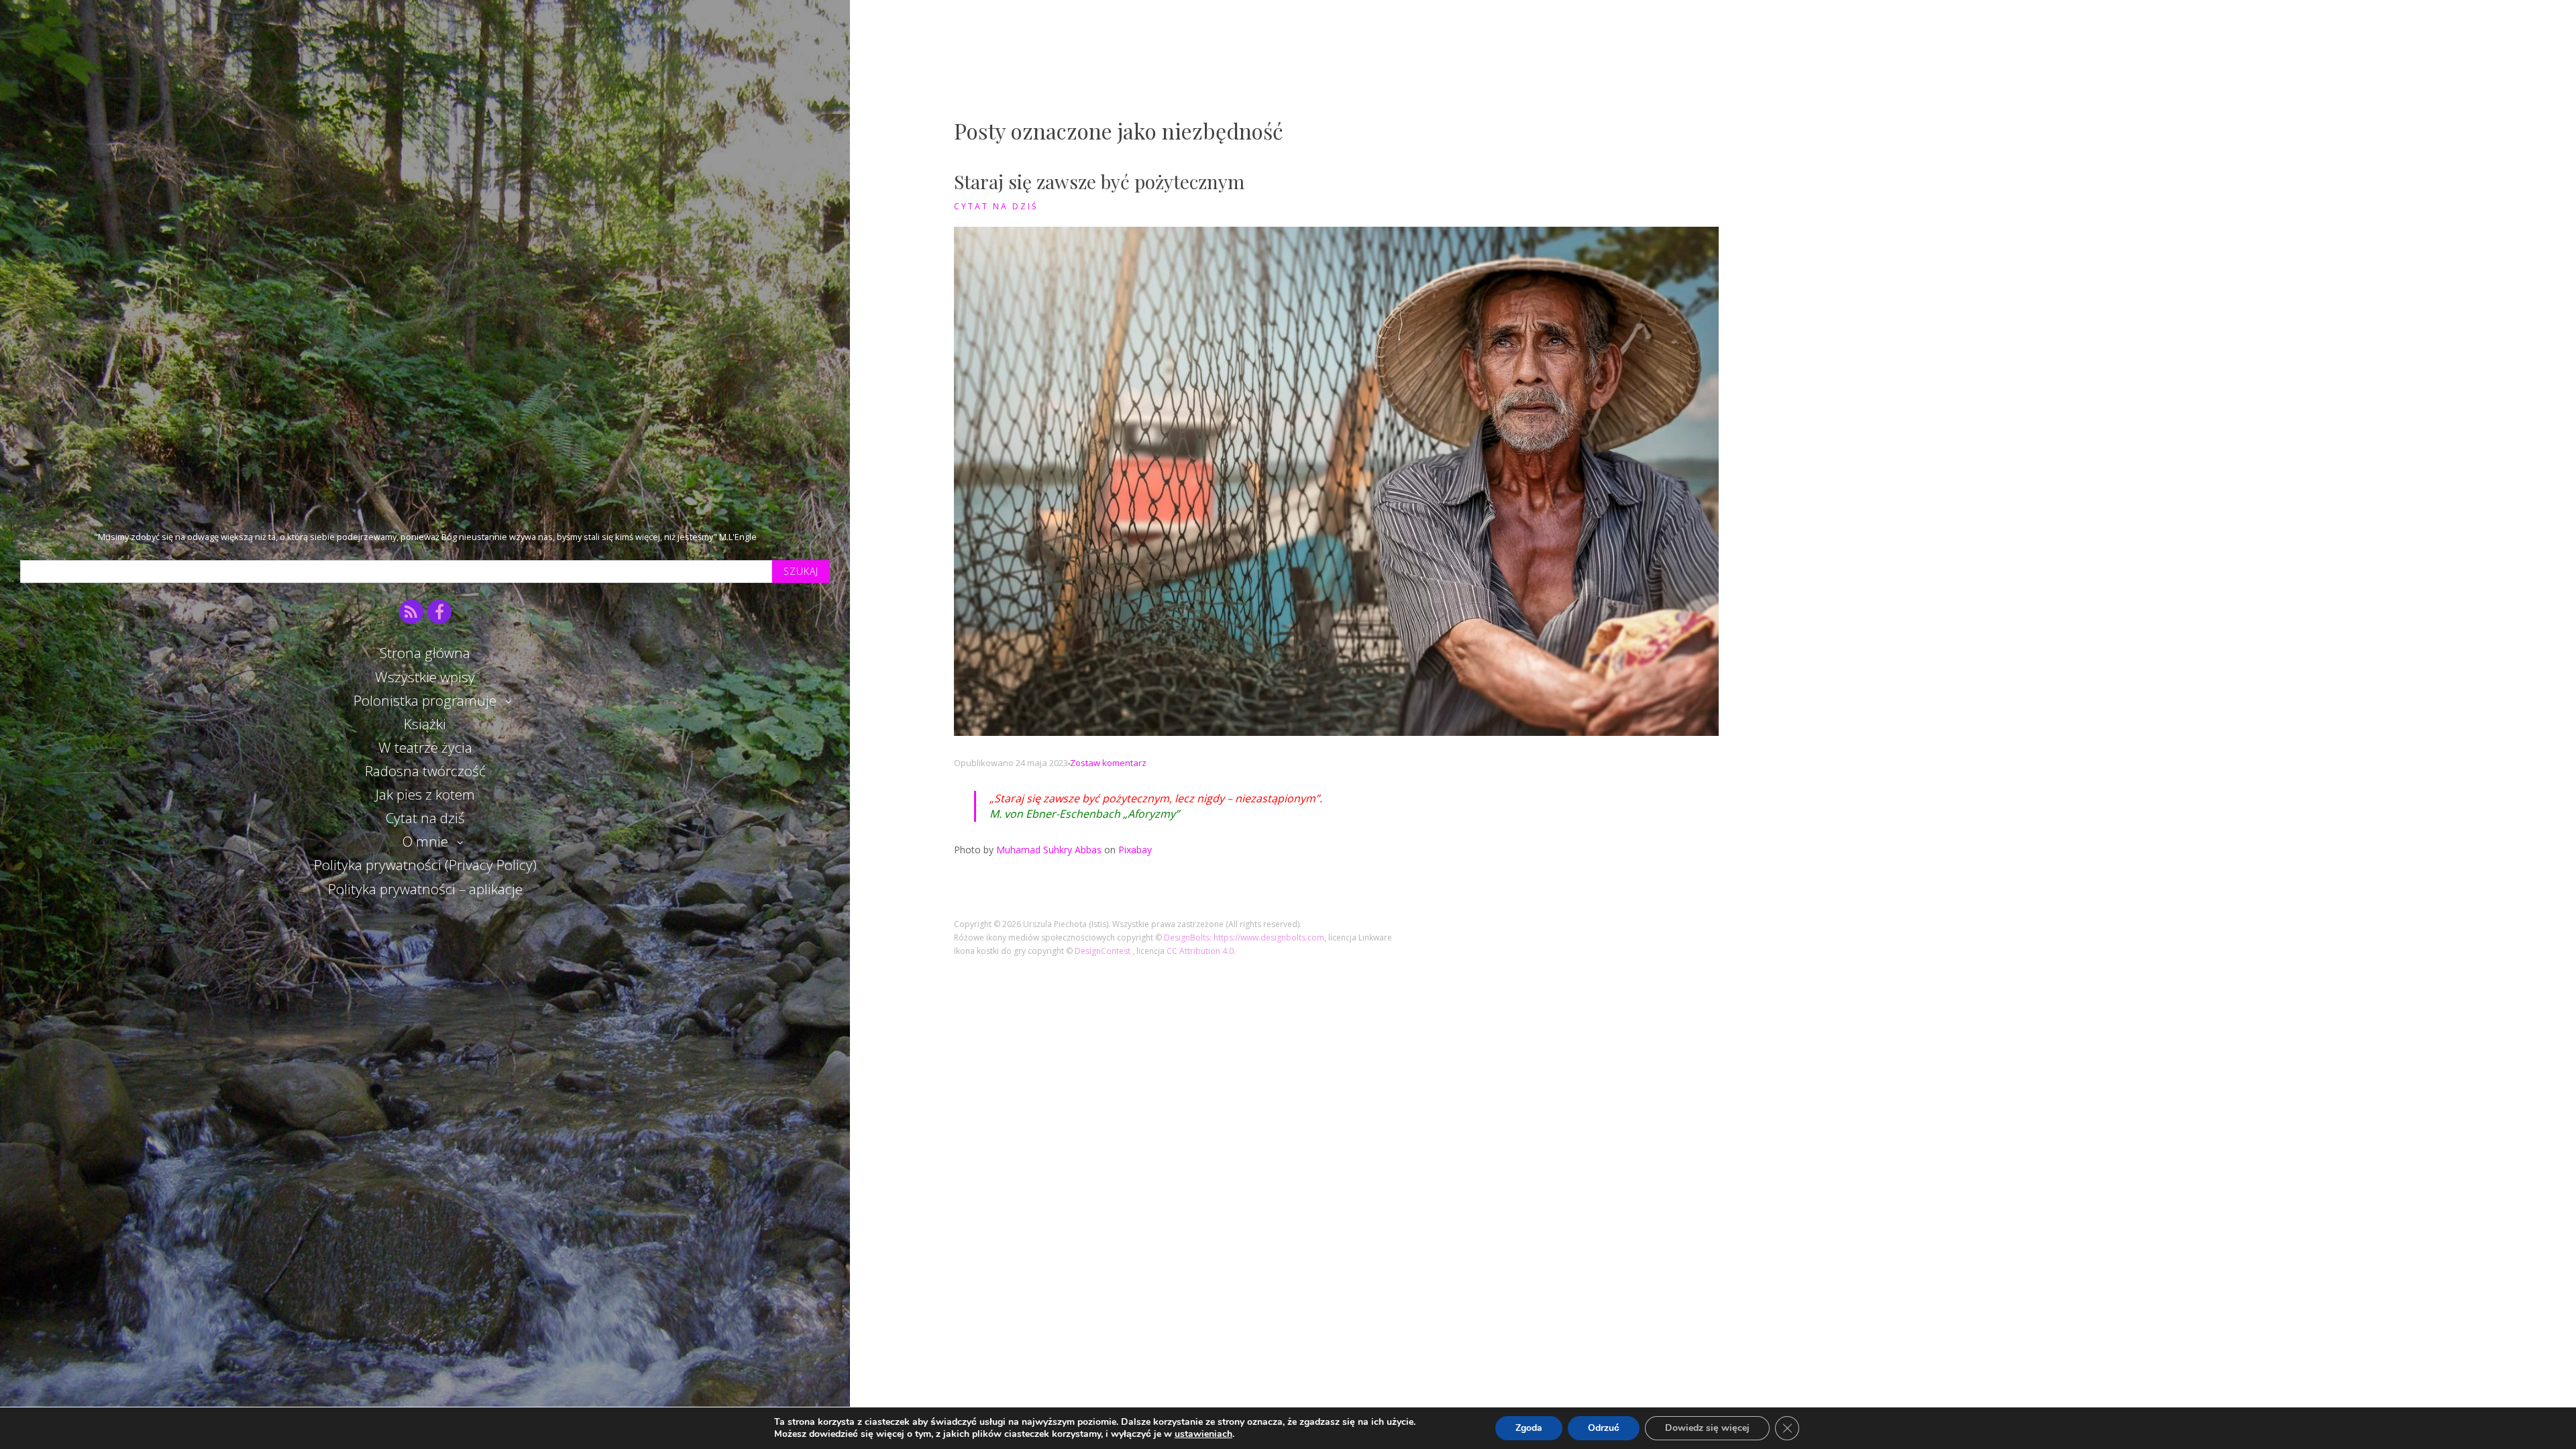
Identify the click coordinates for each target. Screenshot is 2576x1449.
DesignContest (1104, 951)
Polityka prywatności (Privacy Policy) (425, 865)
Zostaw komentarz (1108, 763)
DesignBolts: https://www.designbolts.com (1244, 937)
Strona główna (425, 653)
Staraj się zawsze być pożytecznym (1099, 181)
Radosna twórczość (425, 771)
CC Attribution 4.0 (1200, 951)
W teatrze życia (425, 747)
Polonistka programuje (425, 700)
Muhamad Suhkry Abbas (1049, 850)
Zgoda (1529, 1428)
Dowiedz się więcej (1707, 1428)
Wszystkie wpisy (425, 677)
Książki (425, 724)
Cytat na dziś (425, 818)
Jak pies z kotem (425, 794)
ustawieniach (1203, 1434)
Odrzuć (1604, 1428)
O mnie (425, 841)
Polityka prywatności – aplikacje (425, 889)
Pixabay (1135, 850)
